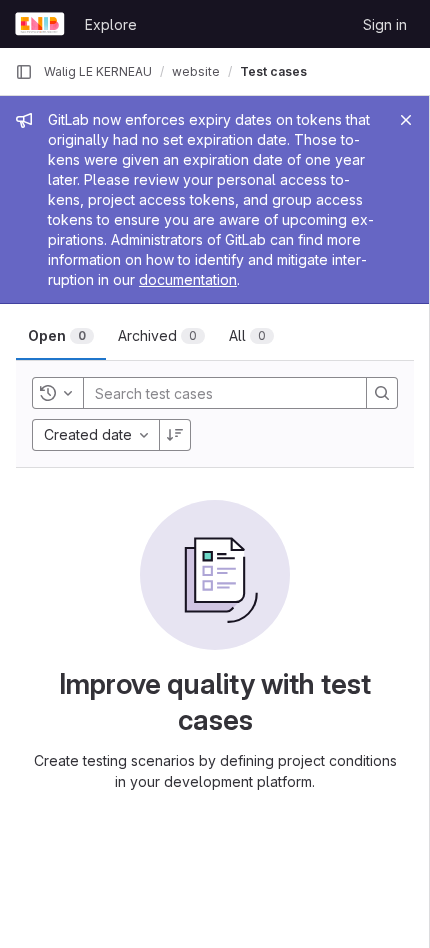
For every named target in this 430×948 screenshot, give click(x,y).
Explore (111, 24)
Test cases (273, 71)
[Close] (406, 120)
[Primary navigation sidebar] (24, 72)
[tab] (61, 336)
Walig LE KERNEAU (98, 71)
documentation (188, 279)
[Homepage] (40, 24)
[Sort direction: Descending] (175, 435)
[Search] (382, 393)
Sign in (385, 24)
